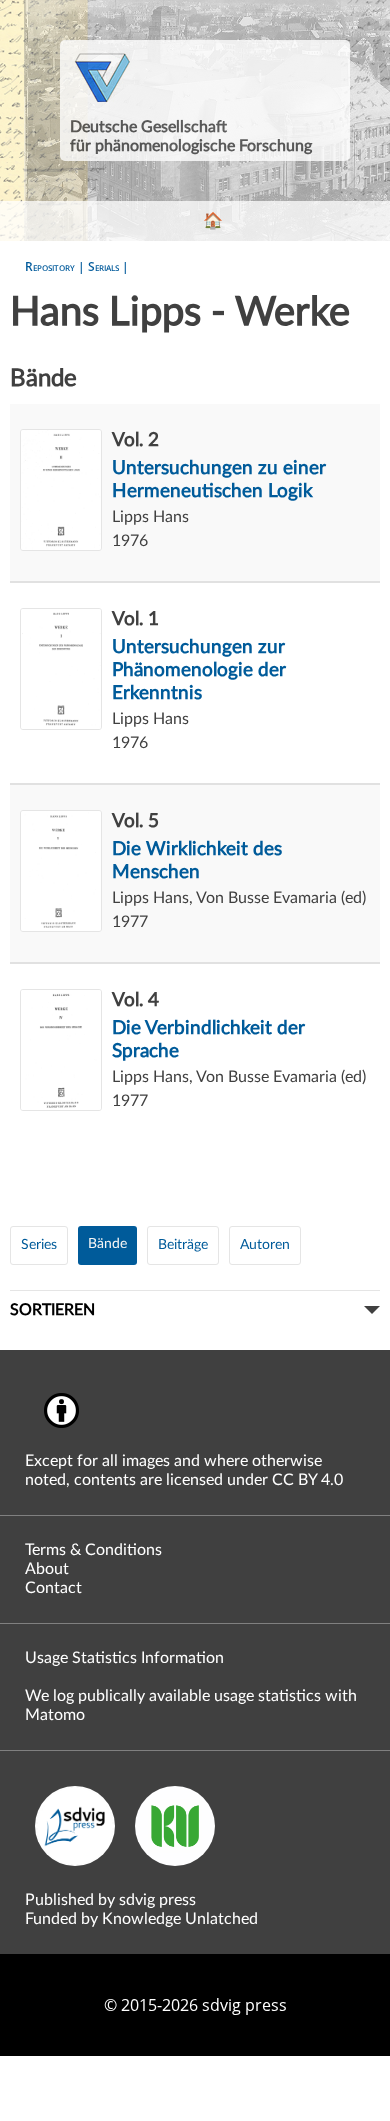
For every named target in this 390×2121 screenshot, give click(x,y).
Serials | (108, 266)
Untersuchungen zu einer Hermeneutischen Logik (219, 480)
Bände (107, 1244)
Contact (53, 1588)
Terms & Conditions (93, 1550)
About (47, 1569)
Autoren (265, 1245)
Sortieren (52, 1310)
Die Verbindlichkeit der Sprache (208, 1040)
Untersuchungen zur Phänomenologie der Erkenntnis (199, 670)
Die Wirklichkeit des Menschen (197, 861)
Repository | (56, 266)
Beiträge (183, 1245)
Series (39, 1245)
